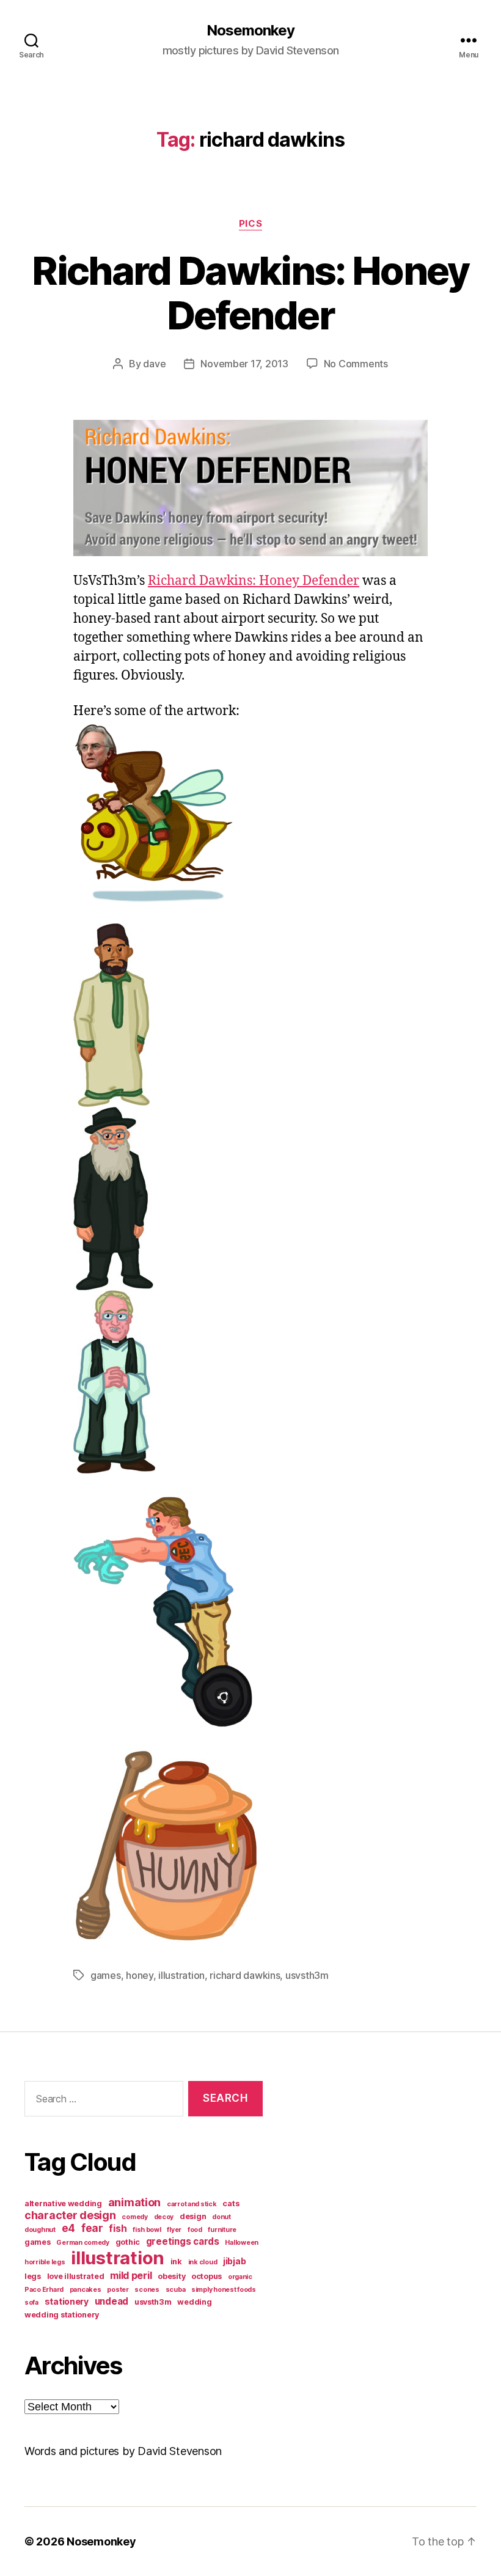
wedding (194, 2302)
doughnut (40, 2230)
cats (231, 2204)
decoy (164, 2217)
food (195, 2230)
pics (250, 224)
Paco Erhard (44, 2290)
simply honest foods (224, 2290)
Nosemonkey (250, 31)
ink (176, 2262)
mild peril (131, 2275)
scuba (176, 2290)
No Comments (356, 364)
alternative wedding (63, 2204)
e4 (68, 2228)
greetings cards (183, 2241)
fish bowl (147, 2230)
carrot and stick (192, 2204)
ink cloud (203, 2262)
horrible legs (45, 2262)
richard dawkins (245, 1975)
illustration (181, 1975)
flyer (174, 2230)
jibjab (234, 2261)
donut (221, 2217)
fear (92, 2228)
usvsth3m (307, 1975)
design (193, 2216)
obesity (171, 2276)
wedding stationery (62, 2315)
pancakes (86, 2290)
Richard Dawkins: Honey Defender (250, 293)
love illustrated (76, 2276)
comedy (134, 2217)
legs (33, 2276)
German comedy (83, 2243)
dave (154, 364)
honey (140, 1975)
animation (135, 2202)
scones (147, 2290)
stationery (67, 2301)
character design (70, 2215)
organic (240, 2277)
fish (118, 2229)
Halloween (242, 2243)
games (106, 1975)
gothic (128, 2242)
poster (118, 2290)
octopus (207, 2276)
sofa (31, 2303)
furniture (222, 2230)
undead (112, 2301)
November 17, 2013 (244, 364)
